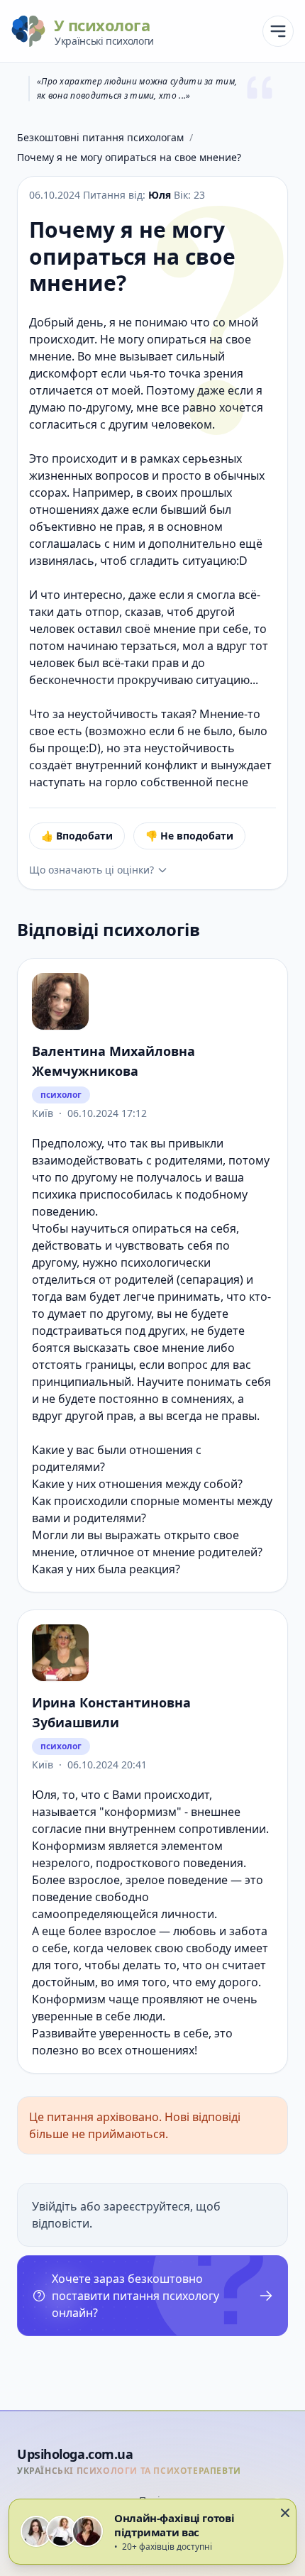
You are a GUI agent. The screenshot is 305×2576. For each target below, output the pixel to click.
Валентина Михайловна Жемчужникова (113, 1061)
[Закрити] (285, 2513)
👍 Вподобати (77, 836)
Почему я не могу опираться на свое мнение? (129, 157)
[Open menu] (278, 31)
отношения (161, 1450)
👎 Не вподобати (189, 836)
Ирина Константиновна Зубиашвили (111, 1712)
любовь (195, 1931)
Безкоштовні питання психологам (100, 137)
